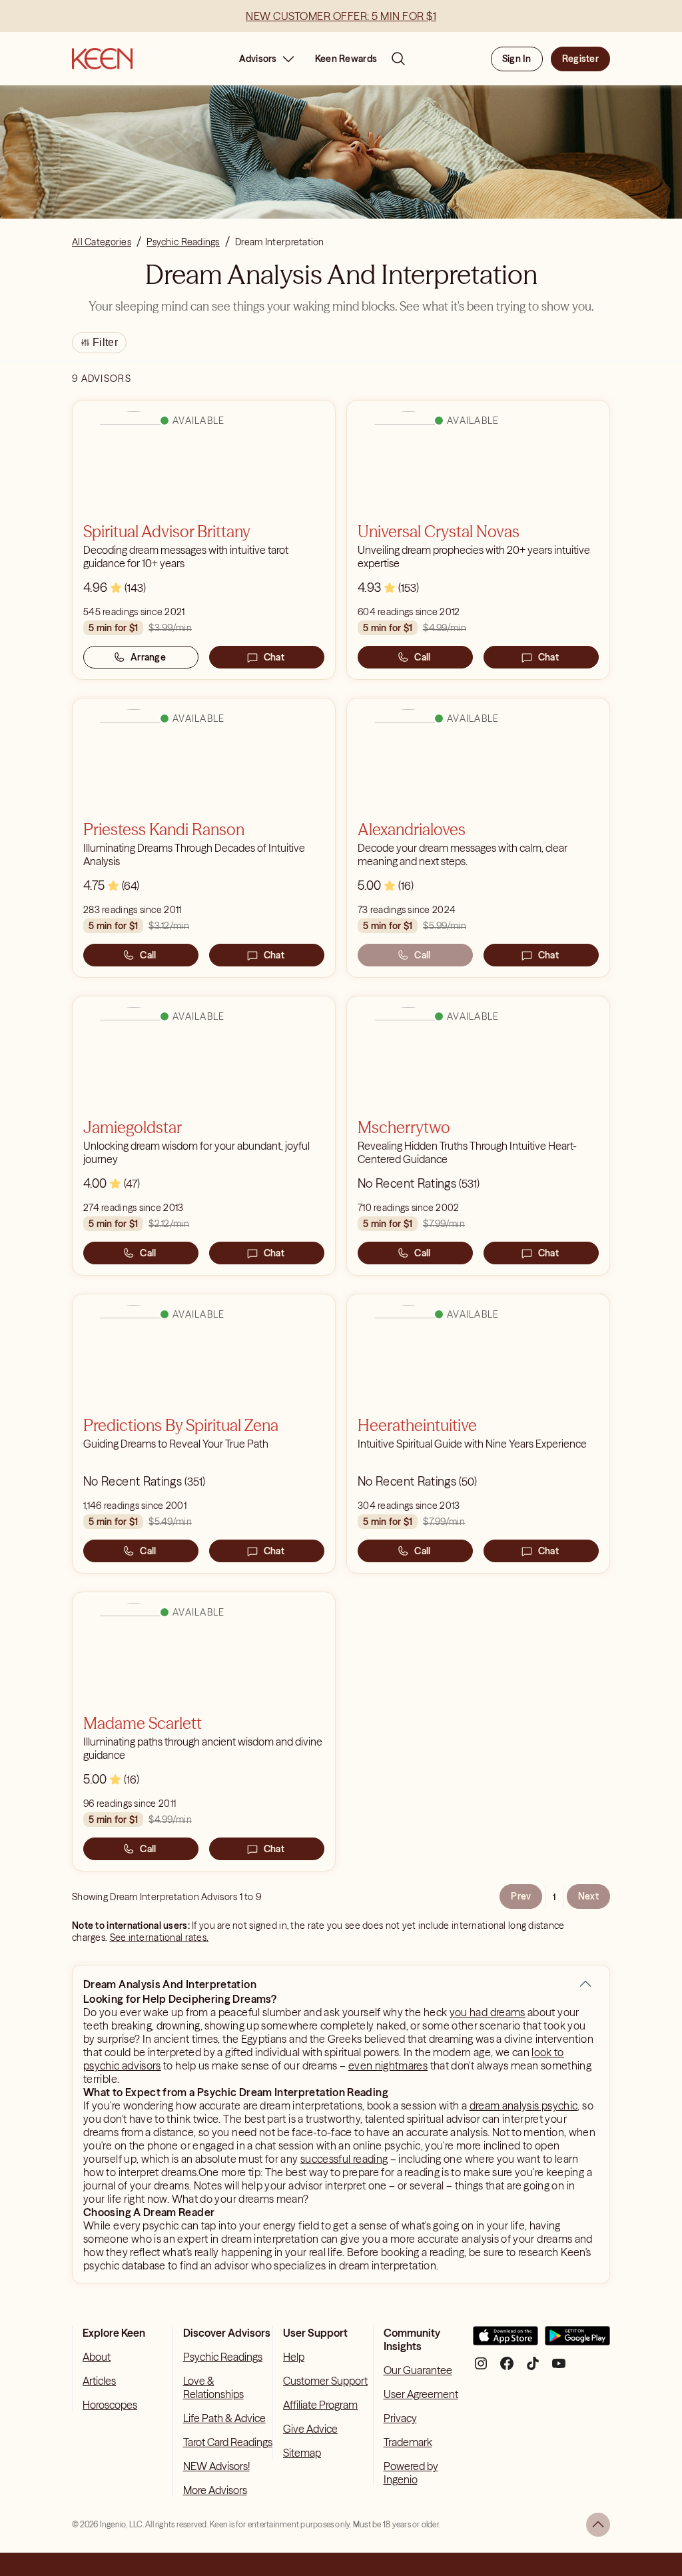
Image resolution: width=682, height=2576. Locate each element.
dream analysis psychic (524, 2105)
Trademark (408, 2442)
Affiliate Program (320, 2405)
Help (294, 2357)
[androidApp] (577, 2341)
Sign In (517, 59)
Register (580, 59)
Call (422, 657)
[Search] (398, 59)
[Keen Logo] (102, 59)
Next (588, 1896)
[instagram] (481, 2368)
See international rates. (160, 1937)
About (97, 2357)
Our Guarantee (418, 2370)
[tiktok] (533, 2368)
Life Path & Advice (224, 2418)
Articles (99, 2381)
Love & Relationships (213, 2387)
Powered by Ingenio (411, 2473)
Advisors (258, 59)
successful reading (344, 2159)
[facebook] (507, 2368)
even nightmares (388, 2065)
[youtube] (559, 2368)
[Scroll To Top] (598, 2525)
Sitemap (302, 2453)
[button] (585, 1984)
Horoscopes (110, 2405)
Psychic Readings (223, 2357)
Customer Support (325, 2381)
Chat (274, 657)
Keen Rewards (346, 59)
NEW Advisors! (216, 2466)
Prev (521, 1896)
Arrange (148, 657)
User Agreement (421, 2394)
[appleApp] (506, 2341)
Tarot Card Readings (228, 2442)
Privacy (400, 2418)
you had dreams (488, 2012)
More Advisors (215, 2490)
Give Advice (310, 2429)
